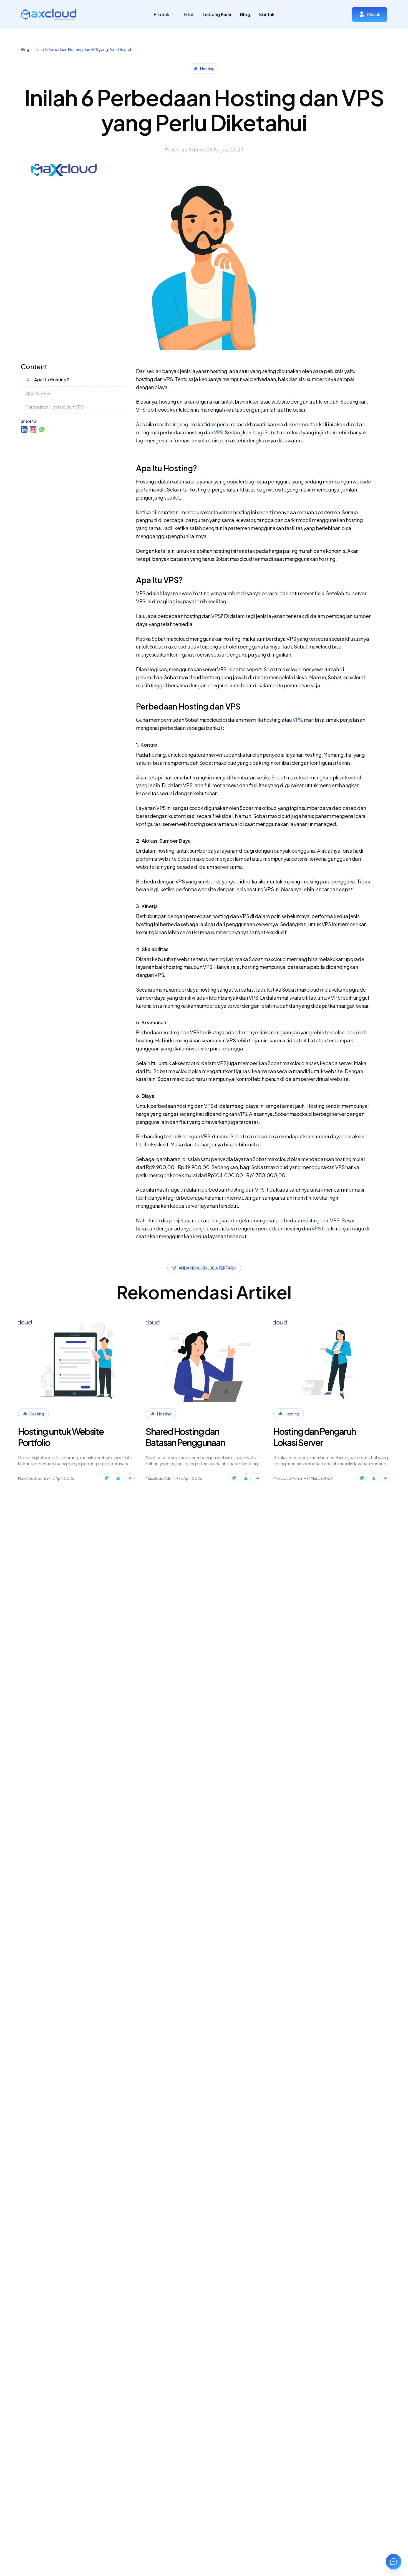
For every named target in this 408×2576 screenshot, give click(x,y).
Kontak (267, 14)
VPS (218, 432)
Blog (245, 14)
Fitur (189, 14)
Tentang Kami (217, 14)
